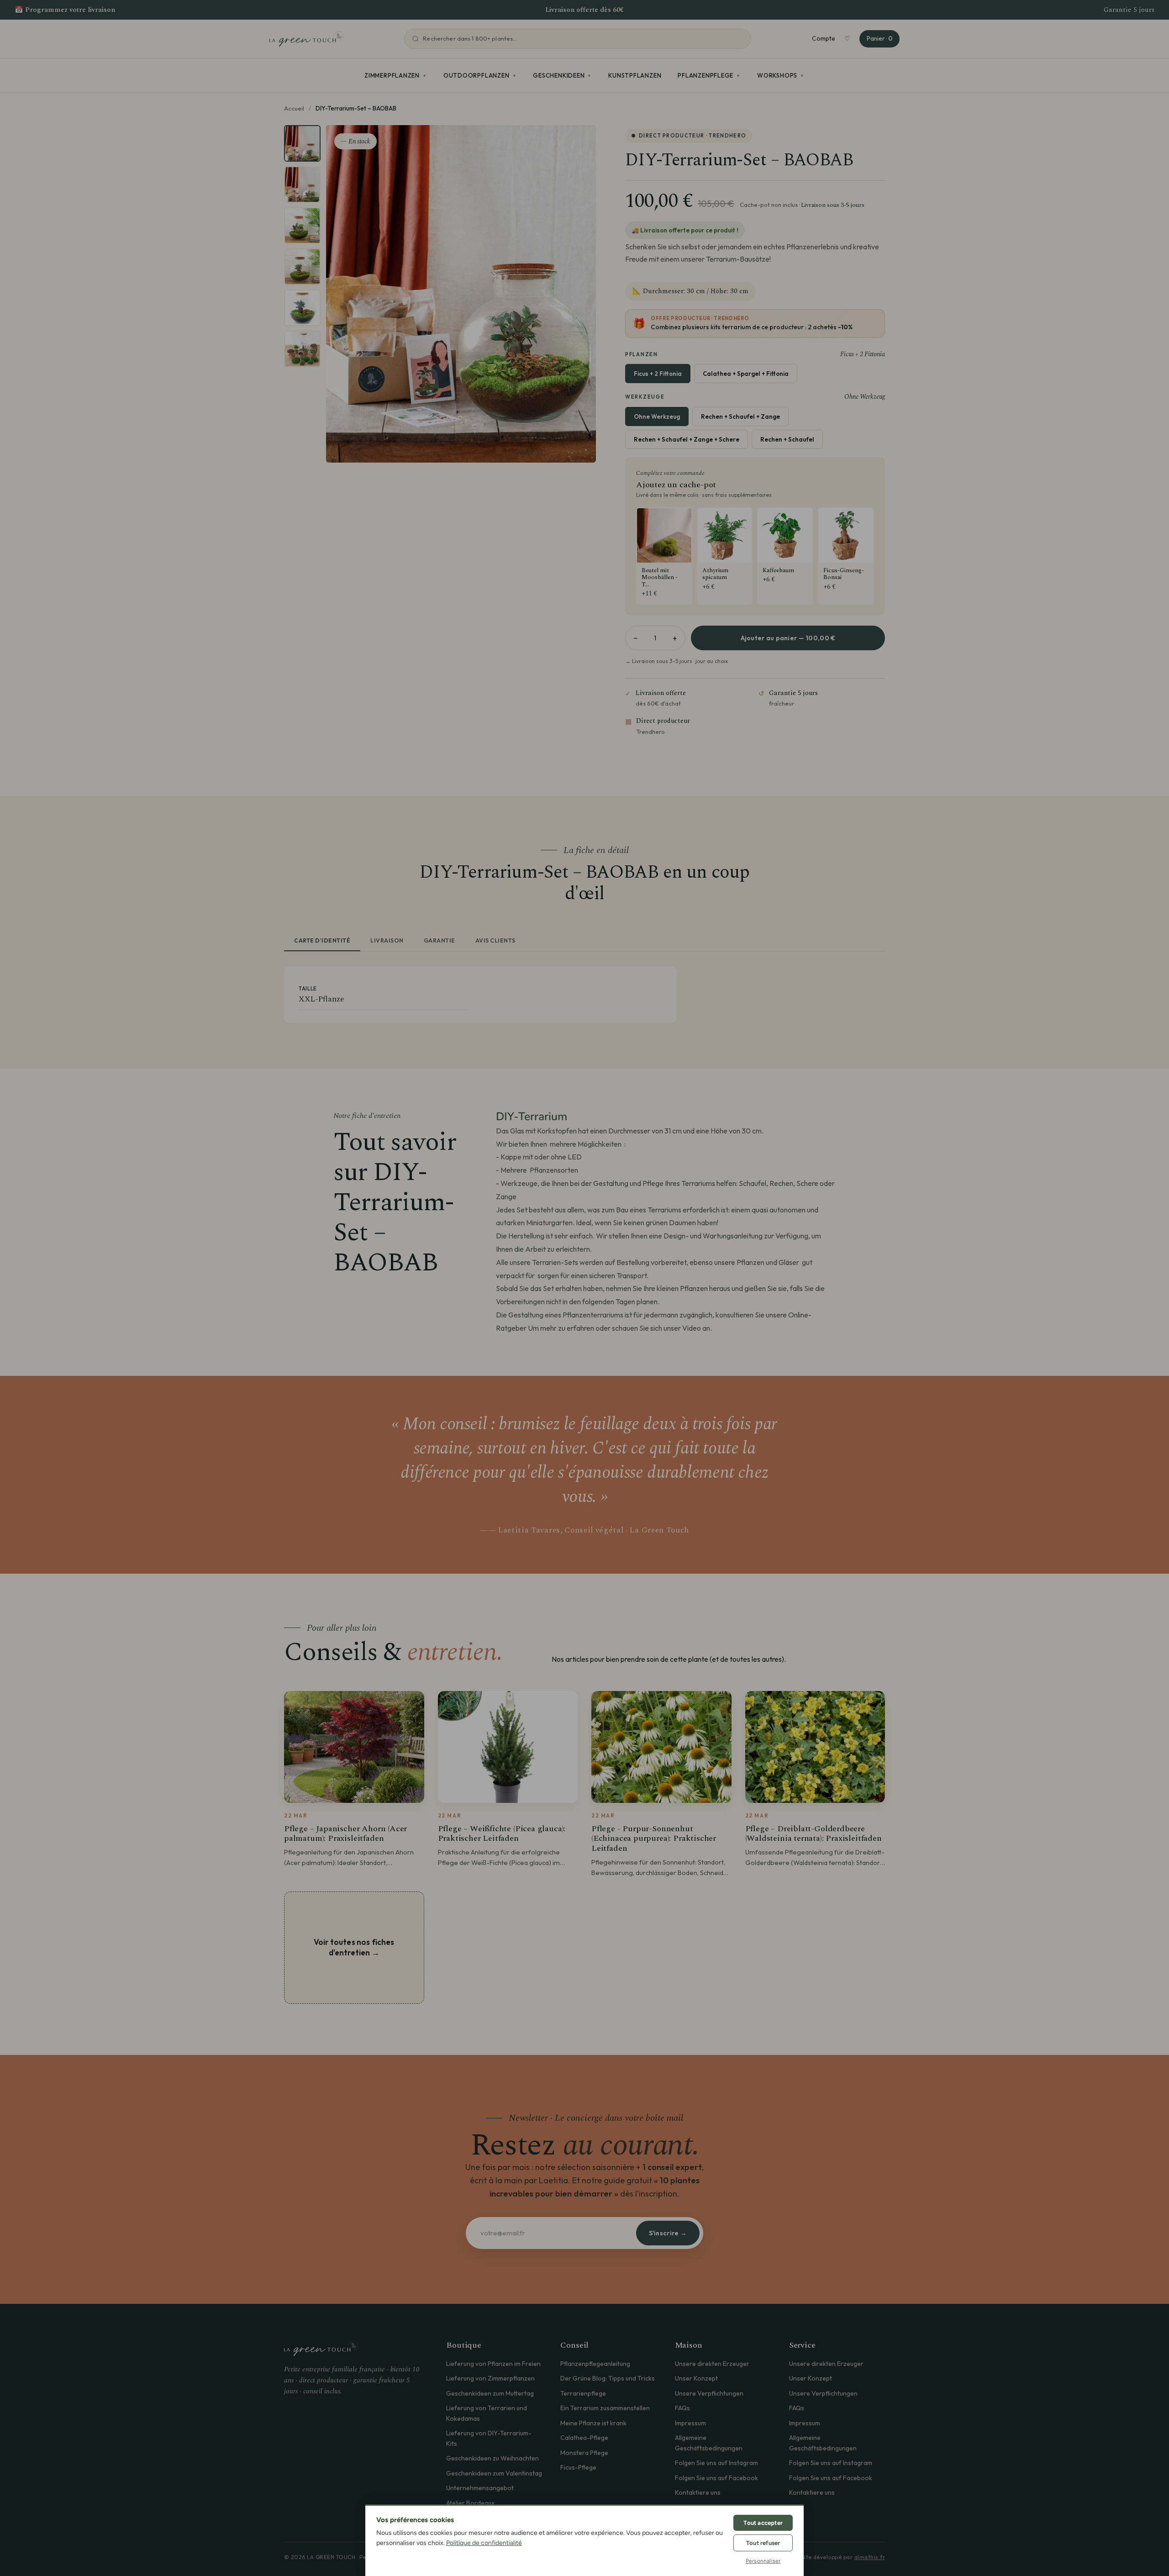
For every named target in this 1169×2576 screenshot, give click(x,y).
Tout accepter (763, 2523)
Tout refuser (763, 2543)
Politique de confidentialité (484, 2543)
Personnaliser (763, 2561)
